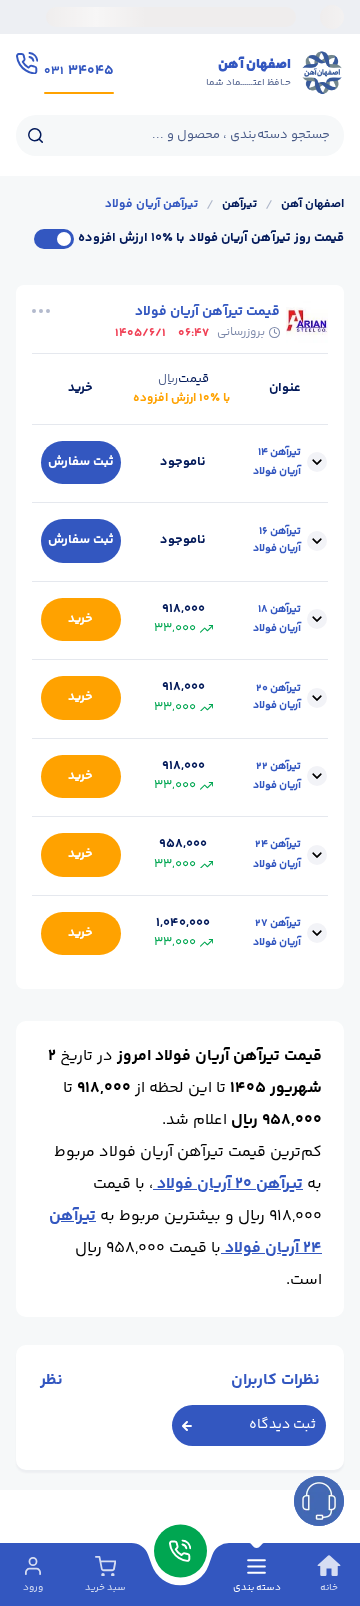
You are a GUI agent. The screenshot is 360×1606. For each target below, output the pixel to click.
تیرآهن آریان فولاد (151, 205)
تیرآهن (239, 205)
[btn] (319, 1501)
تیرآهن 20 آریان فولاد (228, 1184)
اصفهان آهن (312, 205)
